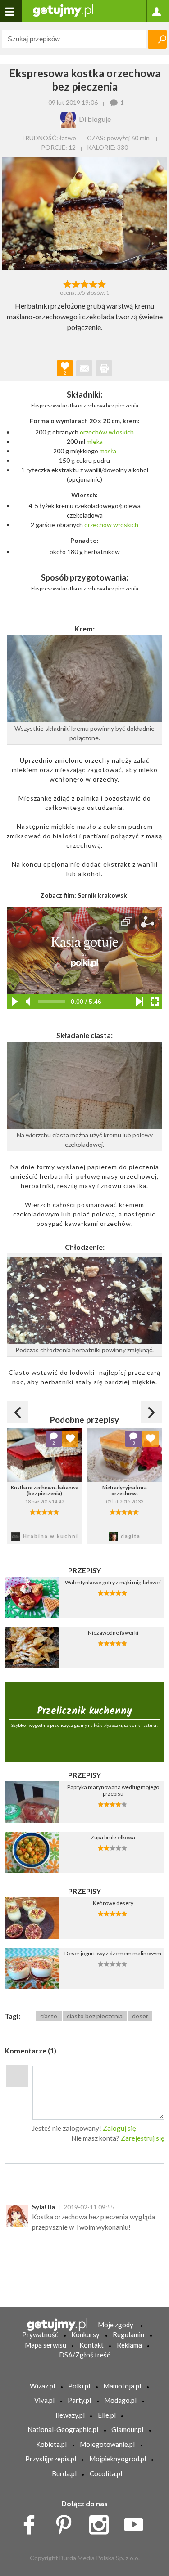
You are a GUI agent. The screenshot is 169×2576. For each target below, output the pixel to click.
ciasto (49, 2016)
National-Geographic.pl (63, 2429)
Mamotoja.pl (122, 2386)
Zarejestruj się (143, 2138)
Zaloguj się (119, 2128)
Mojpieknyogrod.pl (118, 2459)
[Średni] (76, 283)
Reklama (129, 2345)
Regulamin (128, 2334)
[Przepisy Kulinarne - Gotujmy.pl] (63, 10)
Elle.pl (107, 2415)
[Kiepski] (67, 283)
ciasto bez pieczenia (95, 2016)
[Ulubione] (70, 1439)
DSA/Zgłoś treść (84, 2355)
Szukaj (157, 39)
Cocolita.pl (106, 2473)
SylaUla (43, 2207)
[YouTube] (137, 2522)
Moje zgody (116, 2325)
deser (140, 2016)
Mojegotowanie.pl (107, 2444)
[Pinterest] (67, 2522)
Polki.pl (79, 2386)
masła (108, 451)
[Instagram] (102, 2522)
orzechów (94, 432)
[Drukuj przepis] (104, 368)
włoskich (121, 432)
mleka (95, 441)
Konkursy (85, 2334)
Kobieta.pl (51, 2444)
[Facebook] (32, 2522)
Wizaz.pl (42, 2386)
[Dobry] (84, 283)
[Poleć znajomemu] (84, 368)
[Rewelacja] (102, 283)
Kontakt (91, 2345)
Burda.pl (64, 2473)
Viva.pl (44, 2400)
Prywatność (40, 2334)
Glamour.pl (127, 2429)
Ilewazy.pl (70, 2415)
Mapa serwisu (46, 2345)
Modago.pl (120, 2400)
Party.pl (79, 2400)
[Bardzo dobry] (93, 283)
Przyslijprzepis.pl (51, 2459)
